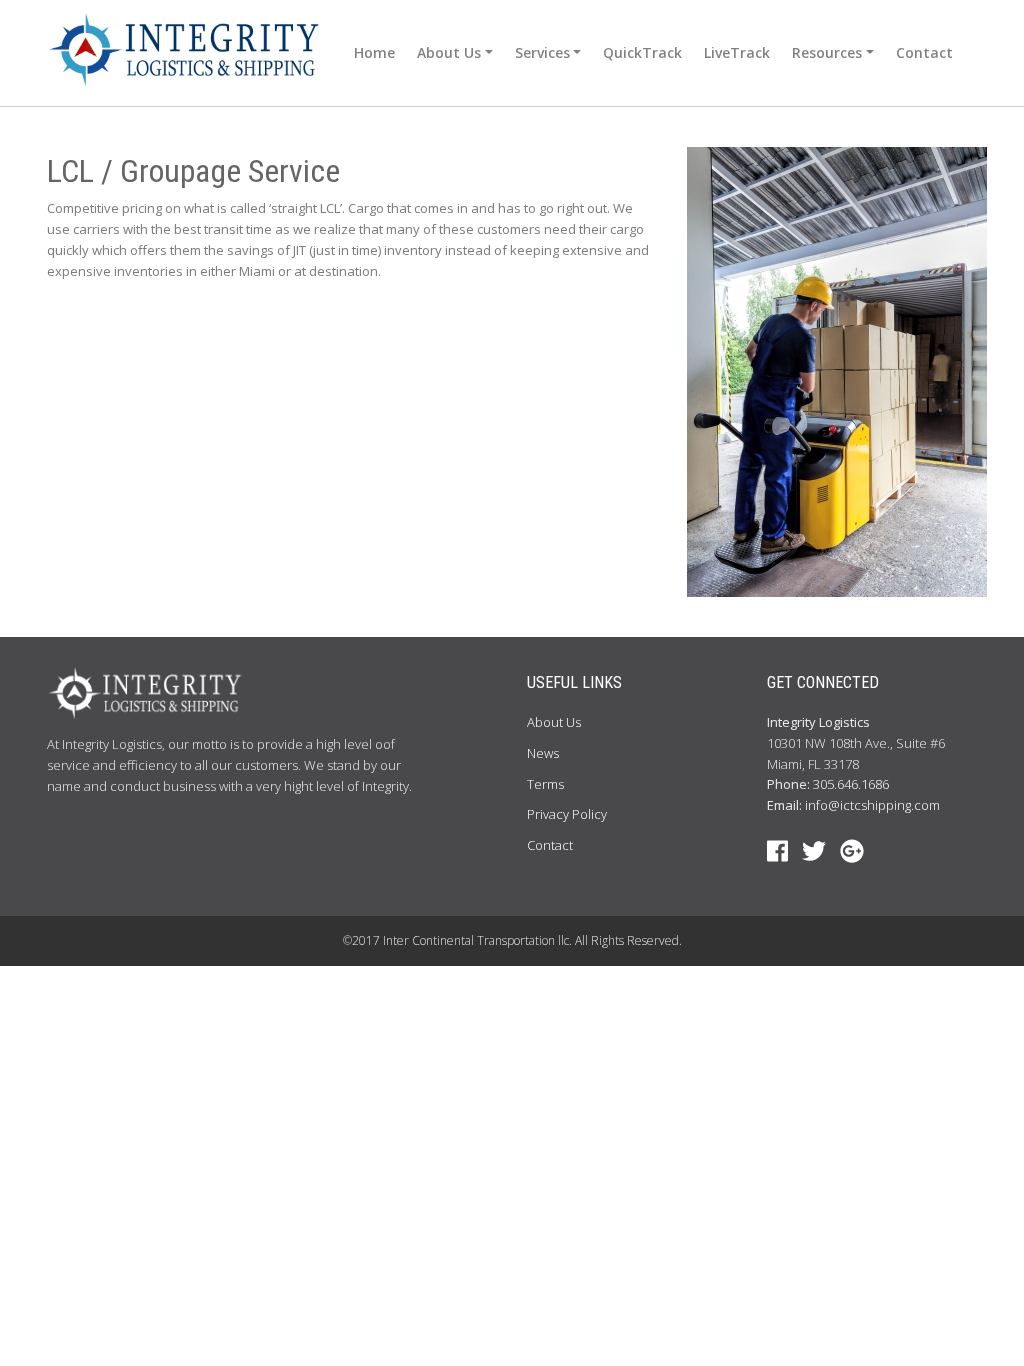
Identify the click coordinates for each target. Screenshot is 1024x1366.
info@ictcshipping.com (872, 805)
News (543, 753)
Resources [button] (827, 52)
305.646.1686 (851, 784)
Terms (545, 784)
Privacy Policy (567, 814)
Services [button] (542, 52)
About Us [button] (449, 52)
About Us (554, 722)
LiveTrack (737, 52)
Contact (924, 52)
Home (374, 52)
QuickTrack (642, 52)
